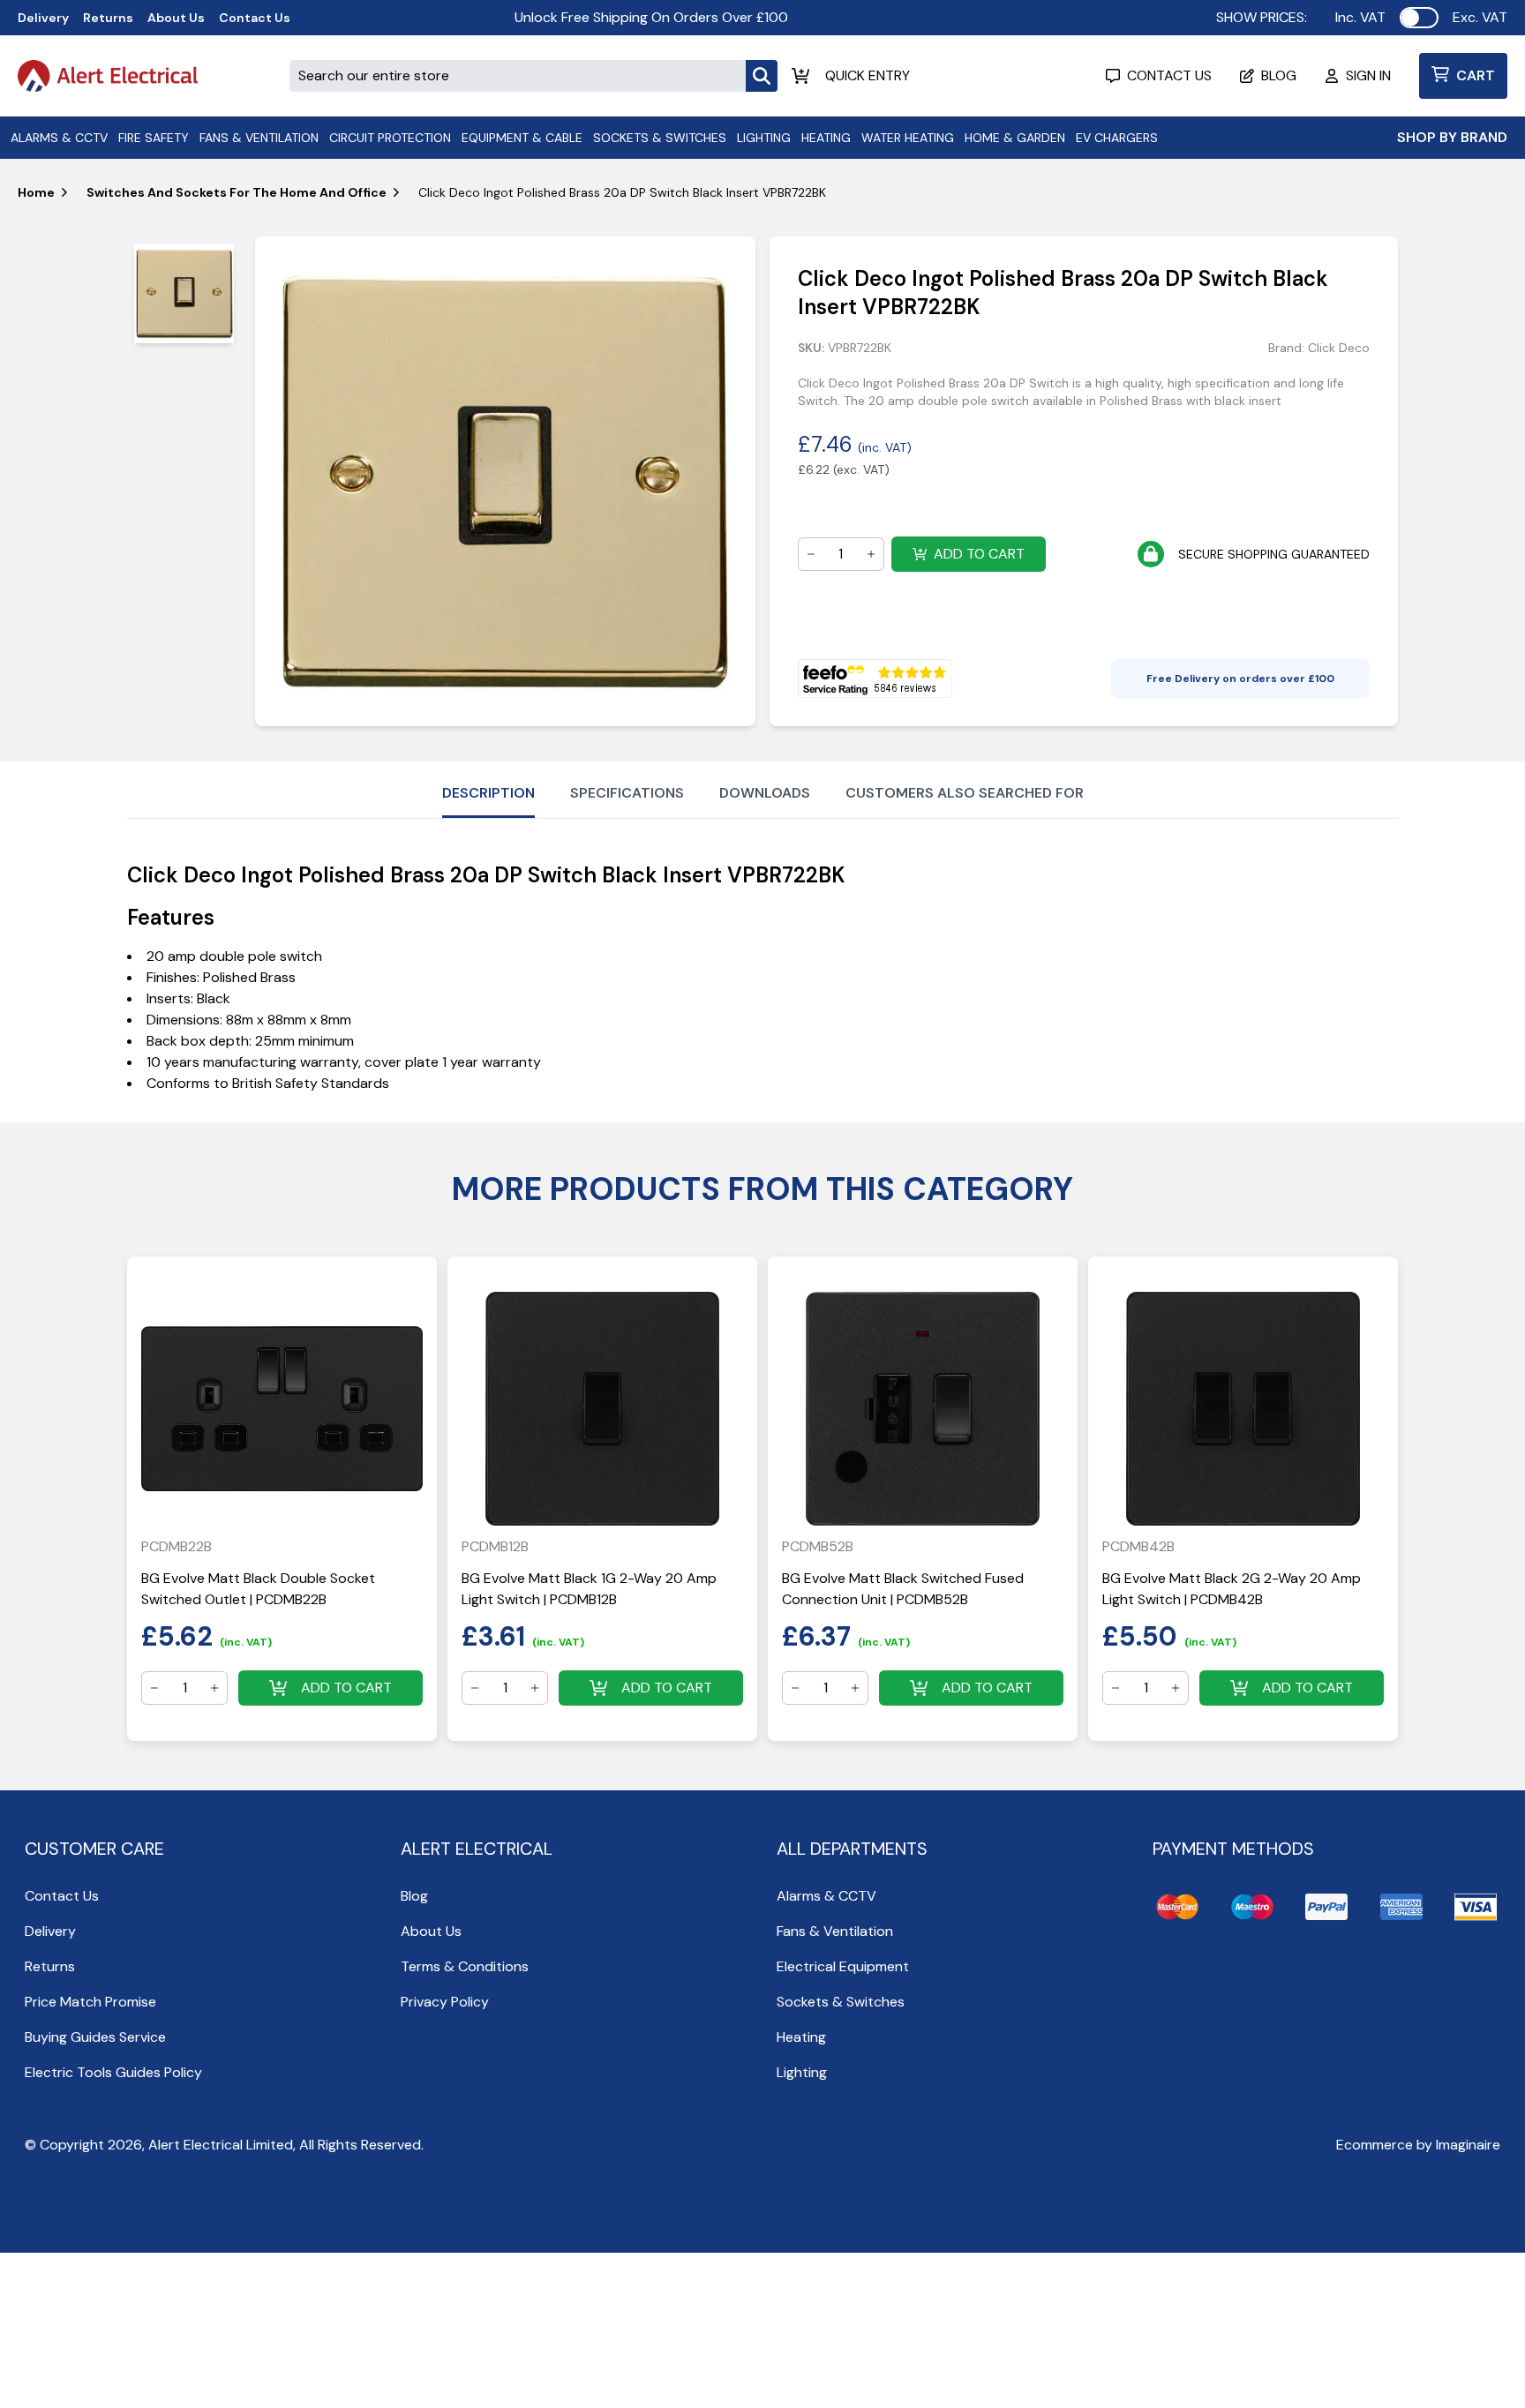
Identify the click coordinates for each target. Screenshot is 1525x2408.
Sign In (1368, 75)
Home (36, 192)
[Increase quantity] (871, 554)
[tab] (184, 293)
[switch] (1419, 18)
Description (488, 793)
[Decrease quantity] (811, 554)
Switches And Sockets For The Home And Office (237, 192)
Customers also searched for (965, 793)
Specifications (627, 793)
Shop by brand (1452, 137)
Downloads (765, 793)
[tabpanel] (505, 481)
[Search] (762, 76)
